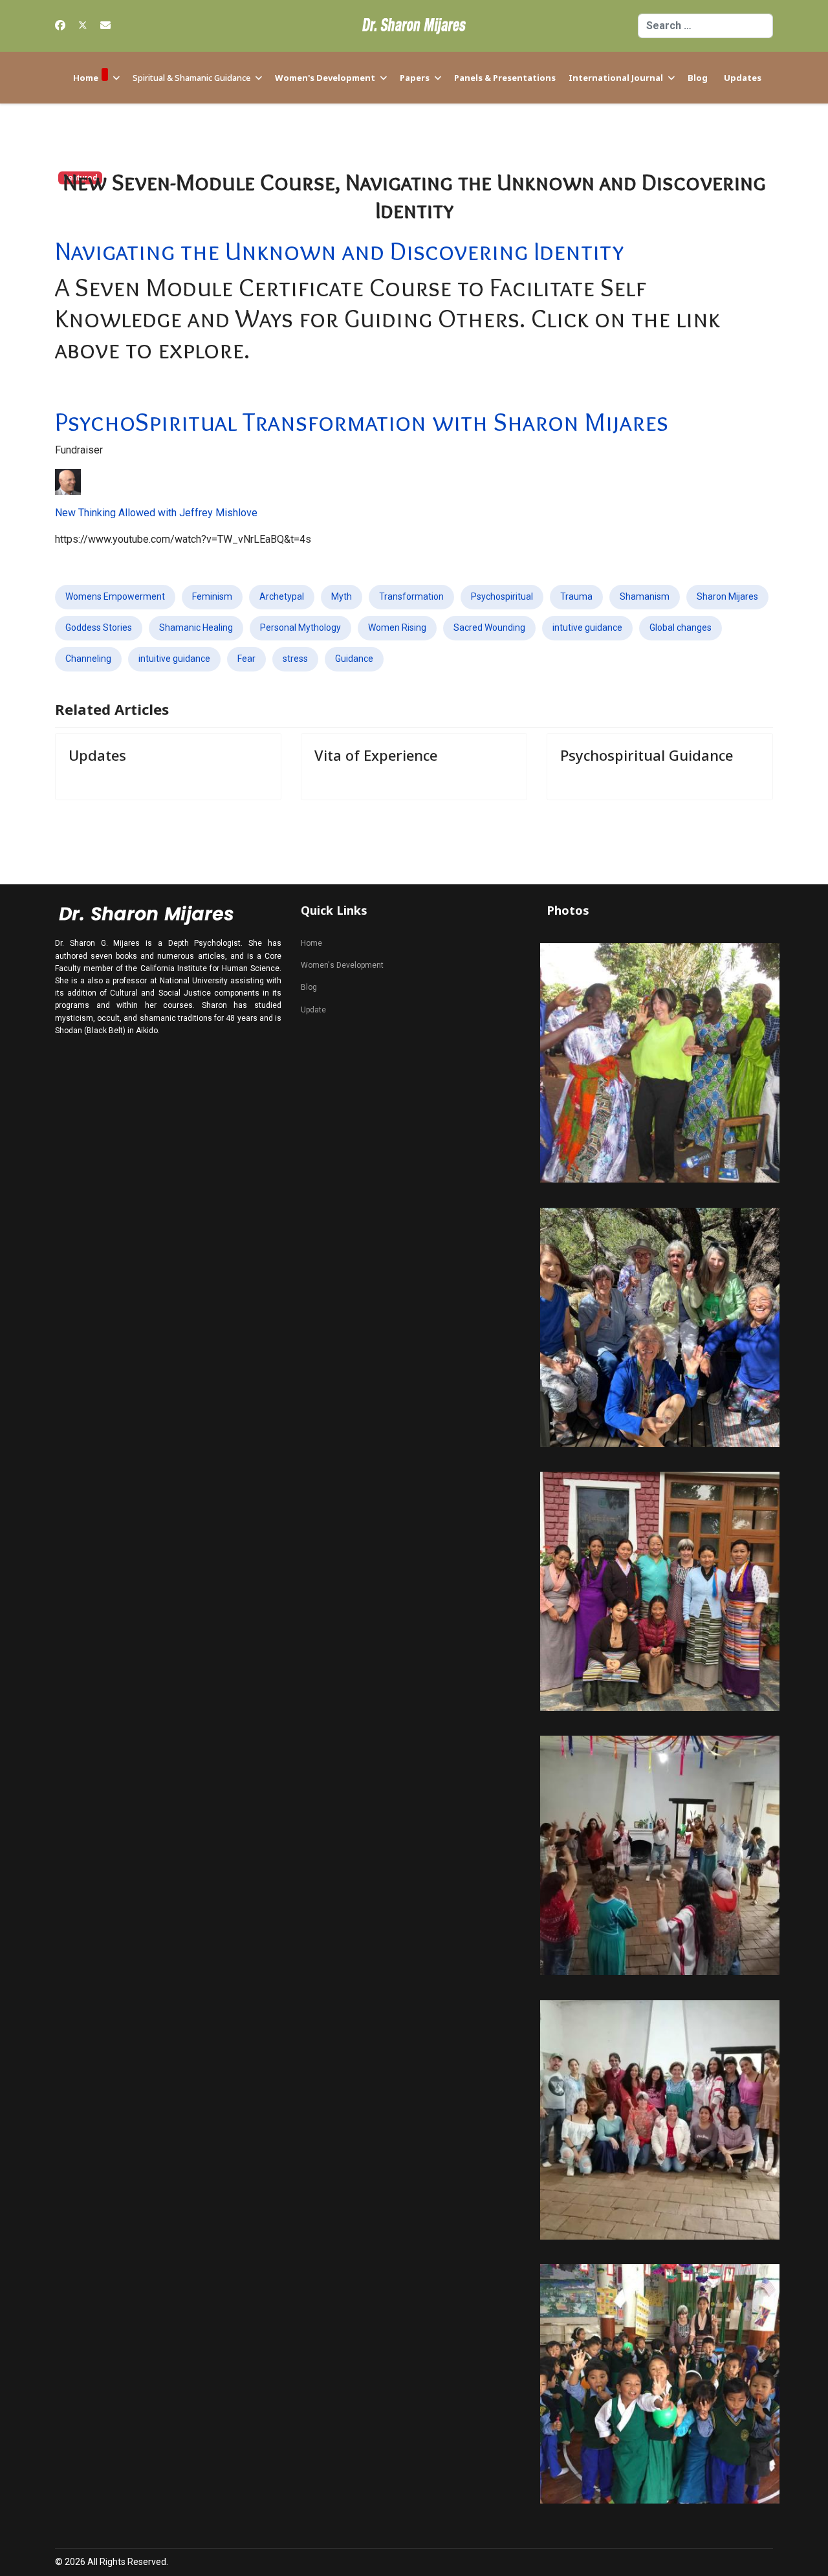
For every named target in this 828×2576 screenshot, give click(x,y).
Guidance (354, 659)
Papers (415, 78)
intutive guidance (587, 628)
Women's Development (325, 78)
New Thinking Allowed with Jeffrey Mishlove (156, 513)
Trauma (576, 596)
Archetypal (282, 596)
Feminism (212, 596)
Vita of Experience (376, 755)
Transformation (411, 596)
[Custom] (105, 26)
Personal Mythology (300, 628)
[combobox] (705, 26)
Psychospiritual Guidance (647, 755)
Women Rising (397, 628)
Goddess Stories (99, 628)
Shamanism (645, 596)
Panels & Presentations (505, 78)
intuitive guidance (174, 659)
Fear (246, 659)
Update (313, 1010)
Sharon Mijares (727, 596)
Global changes (681, 628)
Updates (743, 78)
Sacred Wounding (489, 628)
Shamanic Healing (196, 628)
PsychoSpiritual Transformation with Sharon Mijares (362, 421)
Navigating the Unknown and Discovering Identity (339, 251)
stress (295, 659)
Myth (342, 596)
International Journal (616, 78)
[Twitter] (83, 26)
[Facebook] (60, 26)
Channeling (88, 659)
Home (86, 78)
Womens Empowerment (115, 596)
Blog (698, 78)
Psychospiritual (502, 596)
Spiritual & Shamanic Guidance (191, 78)
